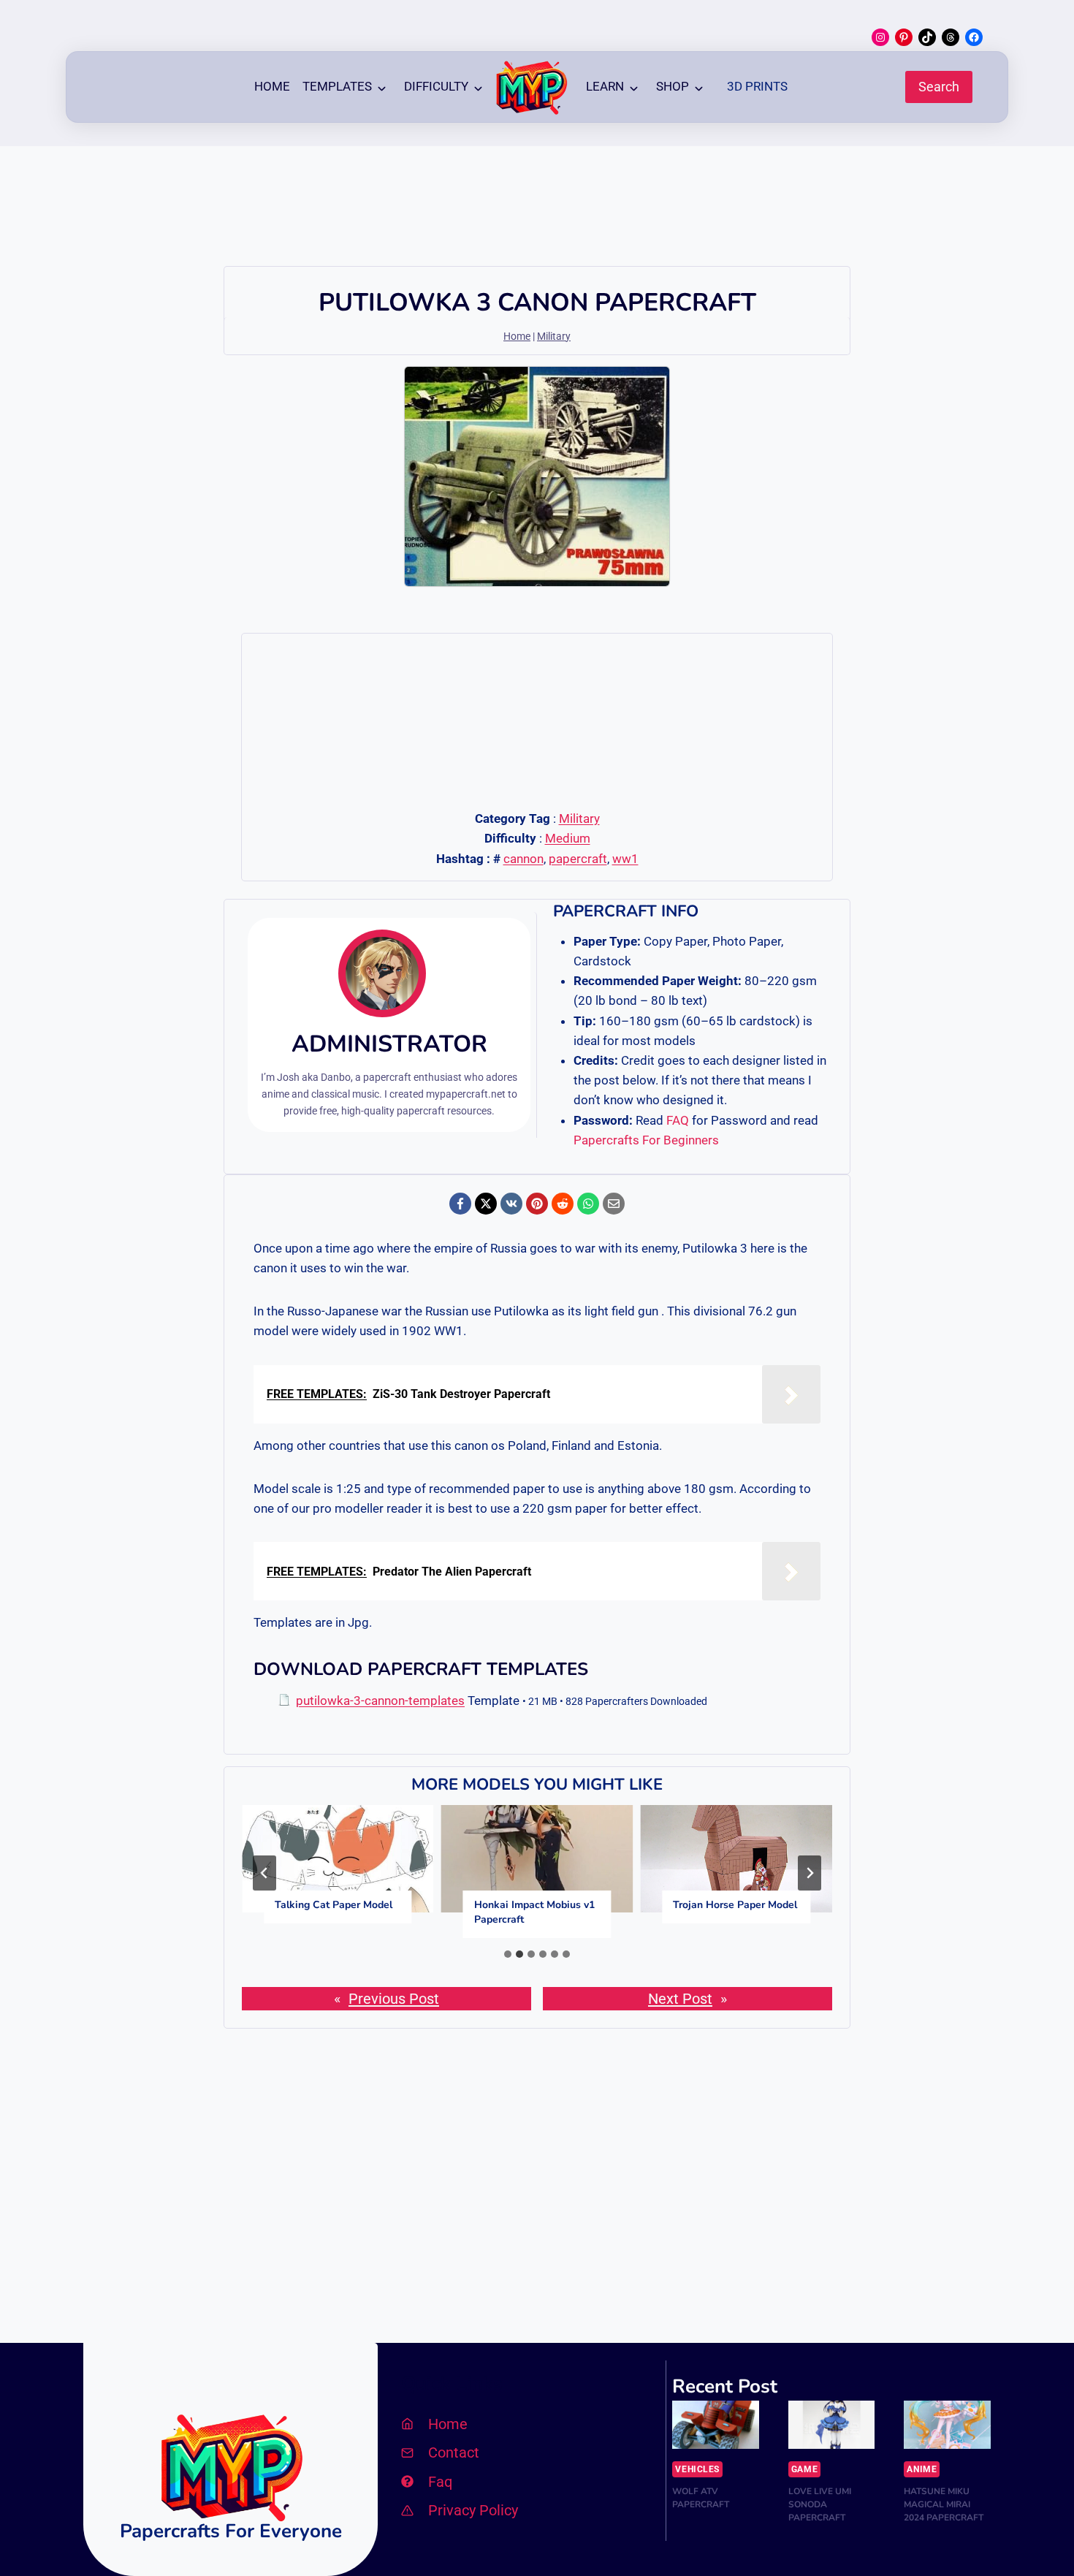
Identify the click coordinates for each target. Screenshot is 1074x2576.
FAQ (678, 1120)
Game (804, 2469)
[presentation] (338, 1859)
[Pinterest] (537, 1204)
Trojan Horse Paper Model (735, 1905)
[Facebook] (460, 1204)
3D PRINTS (757, 86)
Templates (337, 86)
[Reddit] (563, 1204)
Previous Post (394, 1999)
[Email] (614, 1204)
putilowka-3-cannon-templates (380, 1701)
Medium (568, 838)
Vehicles (697, 2469)
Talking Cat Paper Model (334, 1905)
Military (554, 337)
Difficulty (436, 86)
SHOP (673, 86)
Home (272, 86)
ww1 (625, 859)
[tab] (508, 1954)
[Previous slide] (264, 1873)
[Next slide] (810, 1873)
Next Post (680, 1999)
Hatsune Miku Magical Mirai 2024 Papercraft (944, 2504)
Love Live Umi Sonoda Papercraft (820, 2504)
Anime (922, 2469)
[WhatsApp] (588, 1204)
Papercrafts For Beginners (646, 1140)
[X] (486, 1204)
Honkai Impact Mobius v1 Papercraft (534, 1912)
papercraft (578, 859)
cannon (523, 859)
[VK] (511, 1204)
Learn (605, 86)
